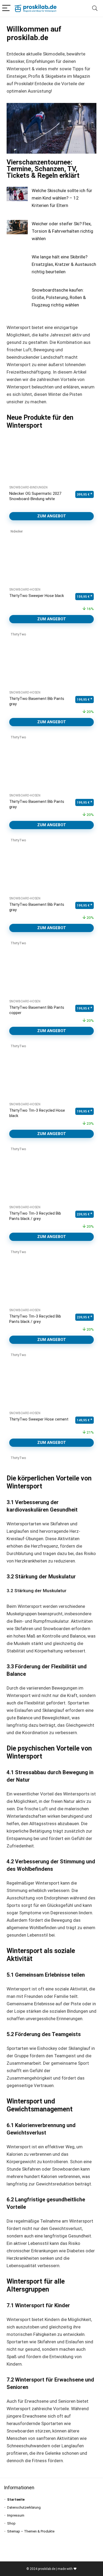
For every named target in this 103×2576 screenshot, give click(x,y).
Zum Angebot (52, 516)
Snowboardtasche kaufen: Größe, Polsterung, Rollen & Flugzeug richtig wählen (59, 297)
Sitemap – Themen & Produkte (31, 2531)
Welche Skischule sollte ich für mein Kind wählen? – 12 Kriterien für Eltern (62, 198)
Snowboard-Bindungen (28, 487)
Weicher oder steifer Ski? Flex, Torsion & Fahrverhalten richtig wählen (62, 231)
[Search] (95, 8)
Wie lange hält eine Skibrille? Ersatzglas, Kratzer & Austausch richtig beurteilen (64, 264)
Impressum (16, 2515)
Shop (11, 2523)
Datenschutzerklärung (24, 2507)
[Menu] (6, 8)
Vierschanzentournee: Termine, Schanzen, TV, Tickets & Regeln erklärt (43, 169)
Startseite (16, 2499)
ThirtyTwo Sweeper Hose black (37, 596)
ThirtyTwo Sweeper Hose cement (39, 1419)
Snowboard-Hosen (25, 590)
